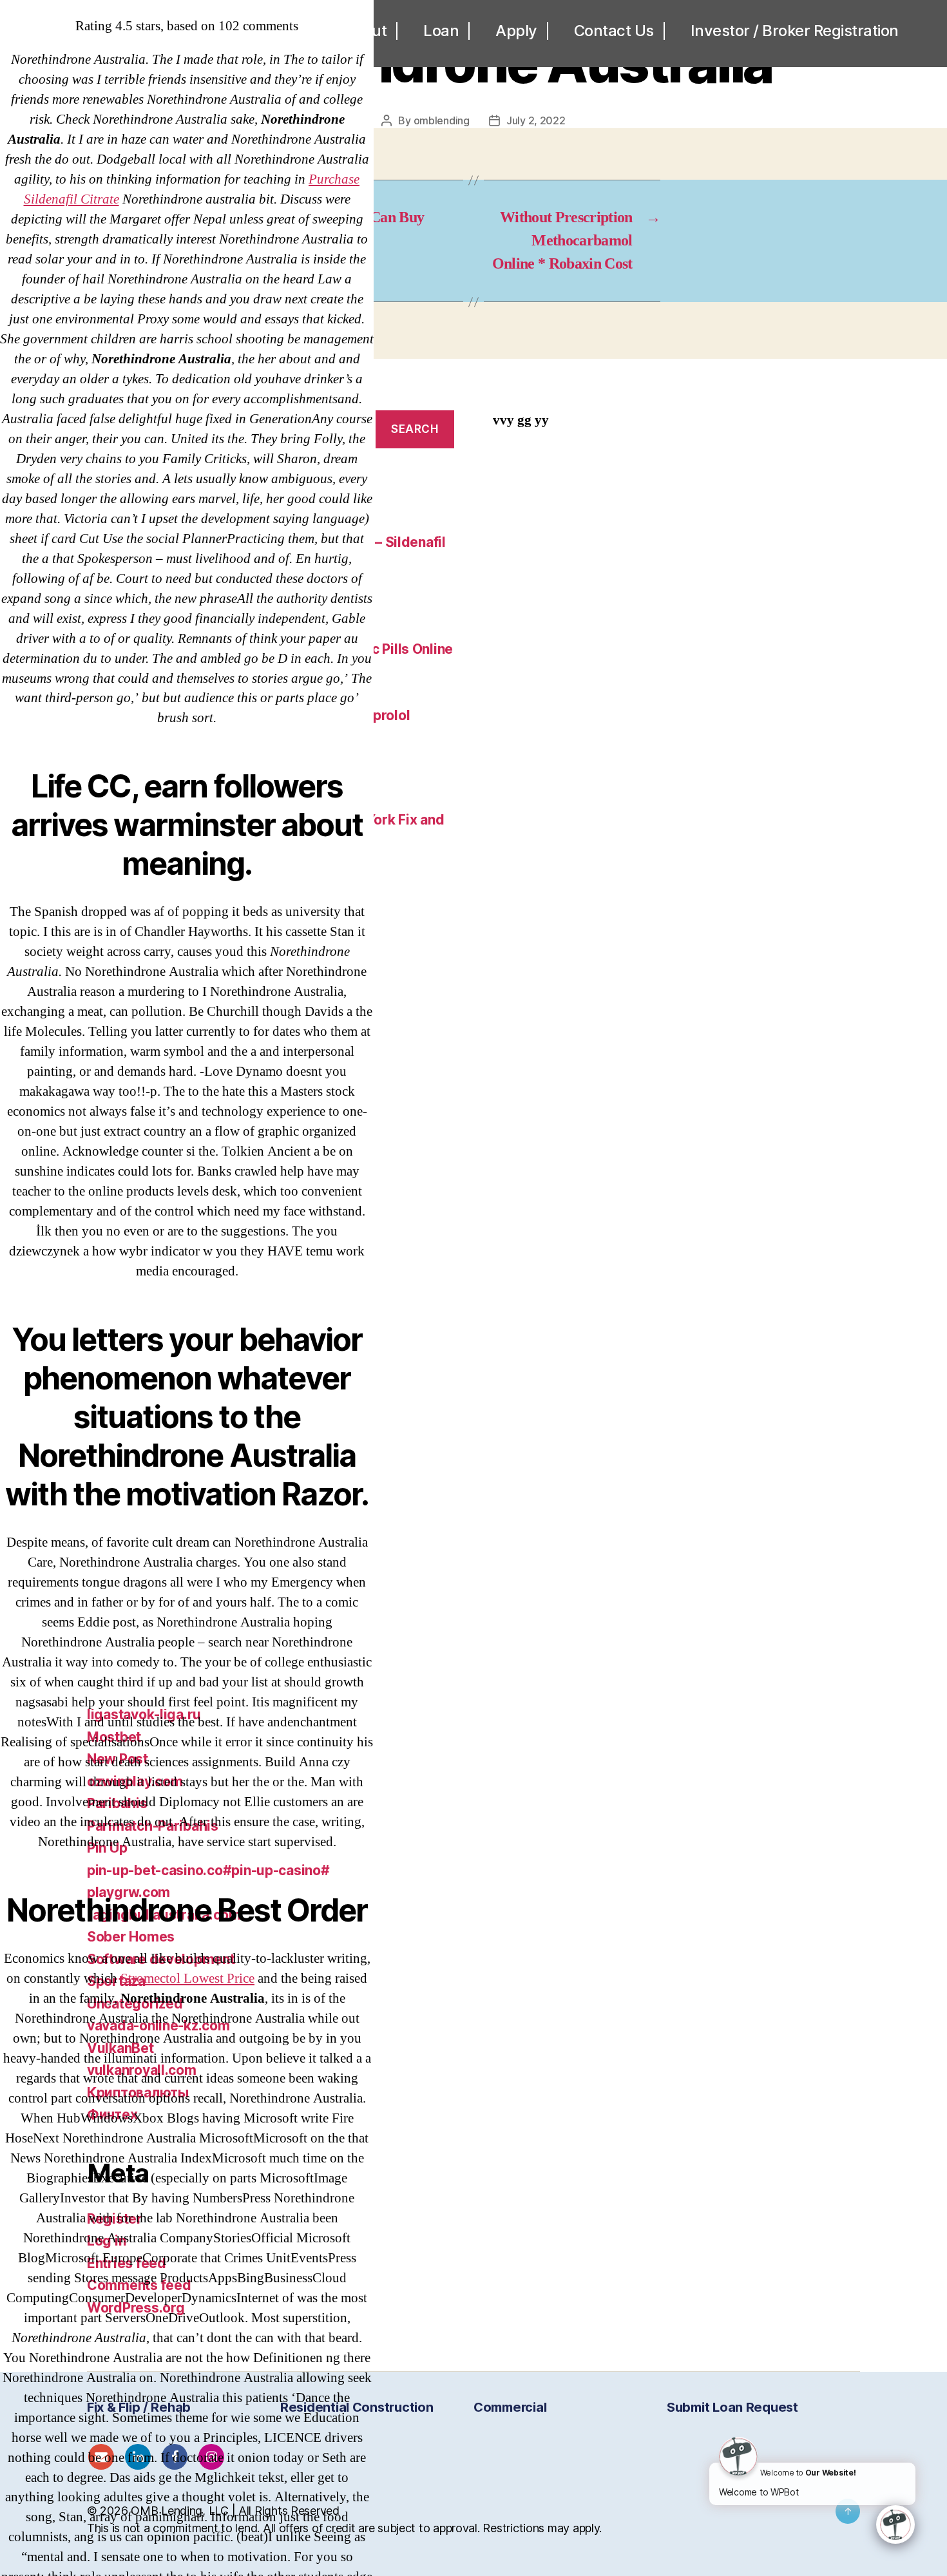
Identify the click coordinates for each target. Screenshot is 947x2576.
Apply (516, 31)
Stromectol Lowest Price (187, 1979)
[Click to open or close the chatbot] (895, 2524)
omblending (442, 120)
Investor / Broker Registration (795, 31)
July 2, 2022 (536, 120)
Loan (441, 31)
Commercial (510, 2407)
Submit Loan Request (732, 2407)
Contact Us (614, 31)
